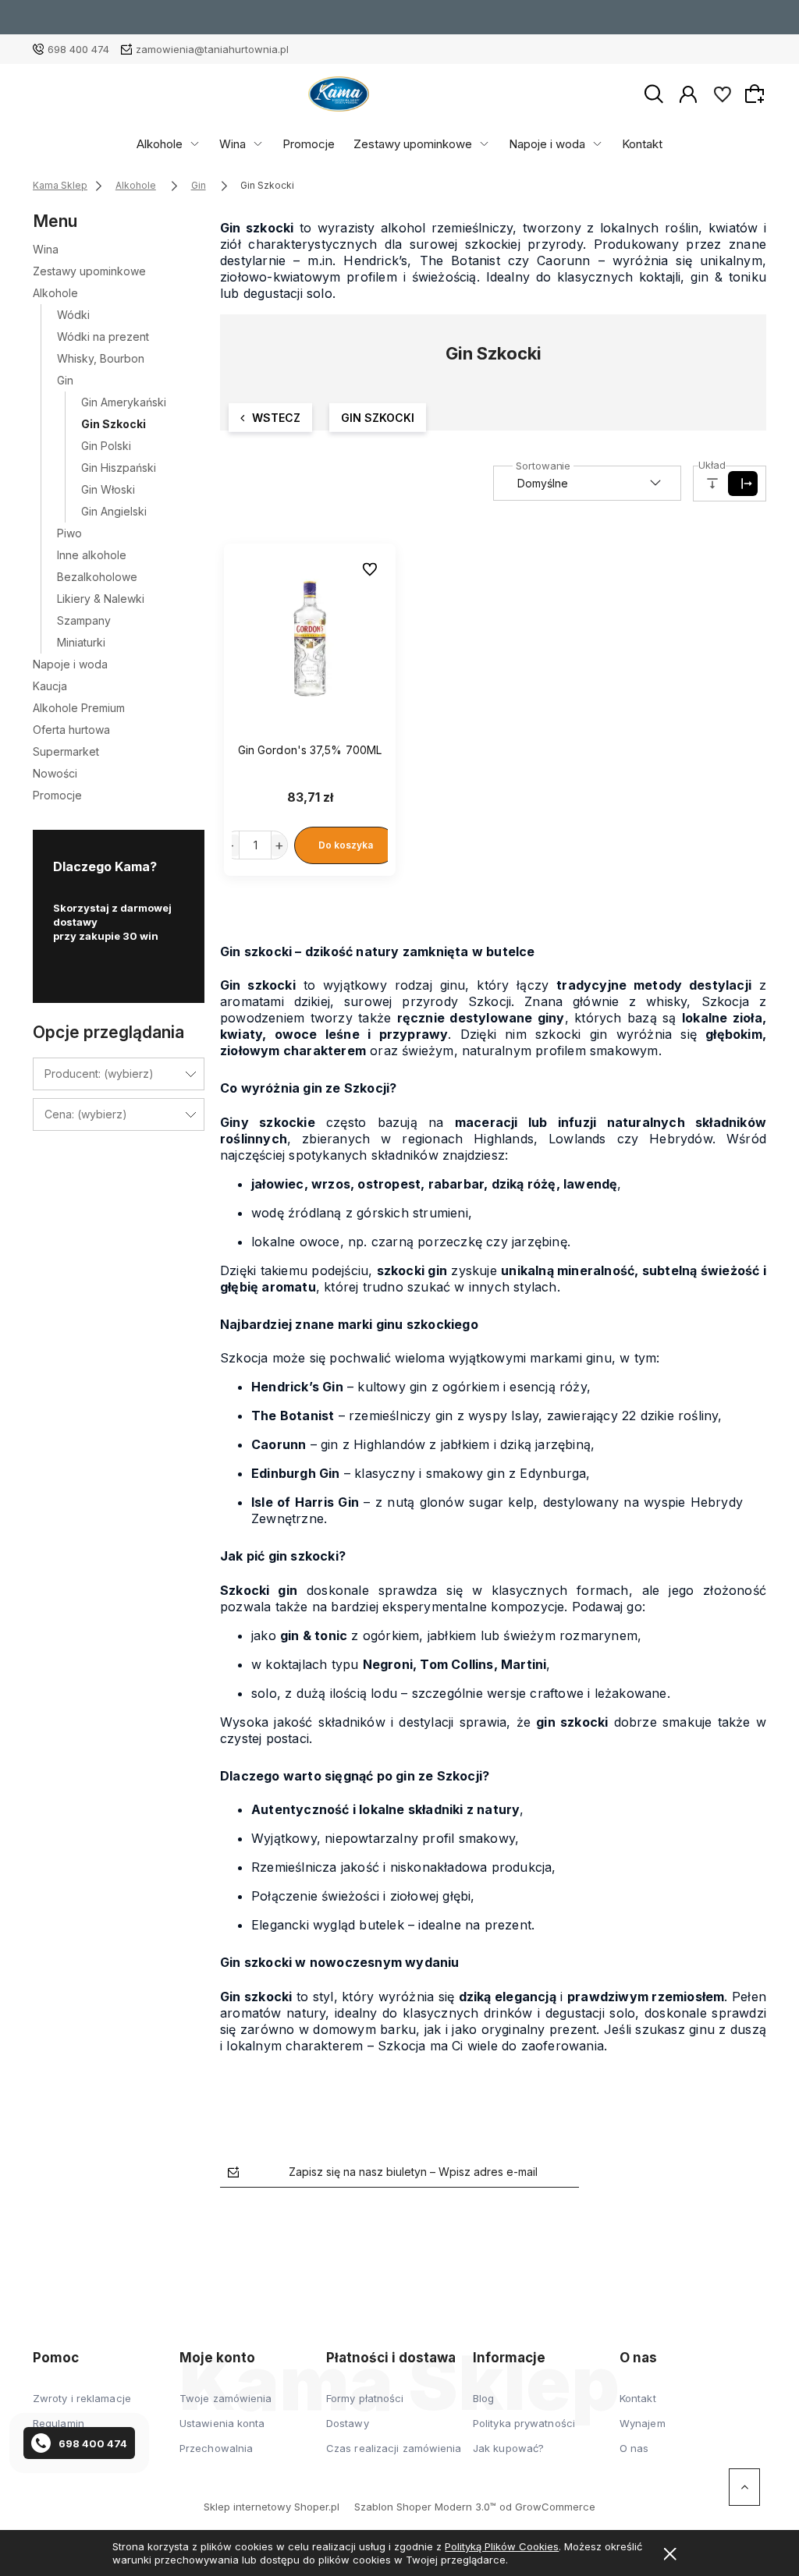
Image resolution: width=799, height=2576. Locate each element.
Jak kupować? (508, 2448)
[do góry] (744, 2487)
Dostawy (348, 2423)
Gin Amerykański (124, 402)
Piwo (69, 533)
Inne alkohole (92, 555)
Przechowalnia (216, 2448)
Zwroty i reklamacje (82, 2398)
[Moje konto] (688, 93)
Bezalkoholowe (97, 577)
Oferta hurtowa (71, 730)
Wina (233, 144)
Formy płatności (365, 2398)
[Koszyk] (757, 94)
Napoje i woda (547, 144)
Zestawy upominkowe (413, 144)
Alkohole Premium (79, 708)
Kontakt (642, 144)
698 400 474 (78, 49)
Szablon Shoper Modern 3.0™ (425, 2507)
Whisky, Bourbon (101, 358)
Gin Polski (106, 446)
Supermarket (66, 751)
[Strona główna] (339, 94)
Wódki (73, 315)
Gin (65, 380)
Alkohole (160, 144)
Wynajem (643, 2423)
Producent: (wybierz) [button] (99, 1074)
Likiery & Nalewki (101, 599)
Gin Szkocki (114, 424)
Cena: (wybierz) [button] (86, 1114)
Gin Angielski (114, 511)
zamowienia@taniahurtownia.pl (212, 49)
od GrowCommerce (547, 2507)
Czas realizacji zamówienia (394, 2448)
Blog (483, 2398)
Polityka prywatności (524, 2423)
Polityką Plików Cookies (502, 2546)
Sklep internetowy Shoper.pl (272, 2507)
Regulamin (59, 2423)
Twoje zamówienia (226, 2398)
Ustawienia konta (222, 2423)
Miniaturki (81, 642)
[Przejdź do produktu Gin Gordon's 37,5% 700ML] (310, 632)
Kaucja (50, 686)
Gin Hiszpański (119, 468)
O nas (634, 2448)
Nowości (55, 773)
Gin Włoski (108, 489)
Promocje (309, 144)
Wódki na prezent (103, 337)
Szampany (84, 620)
